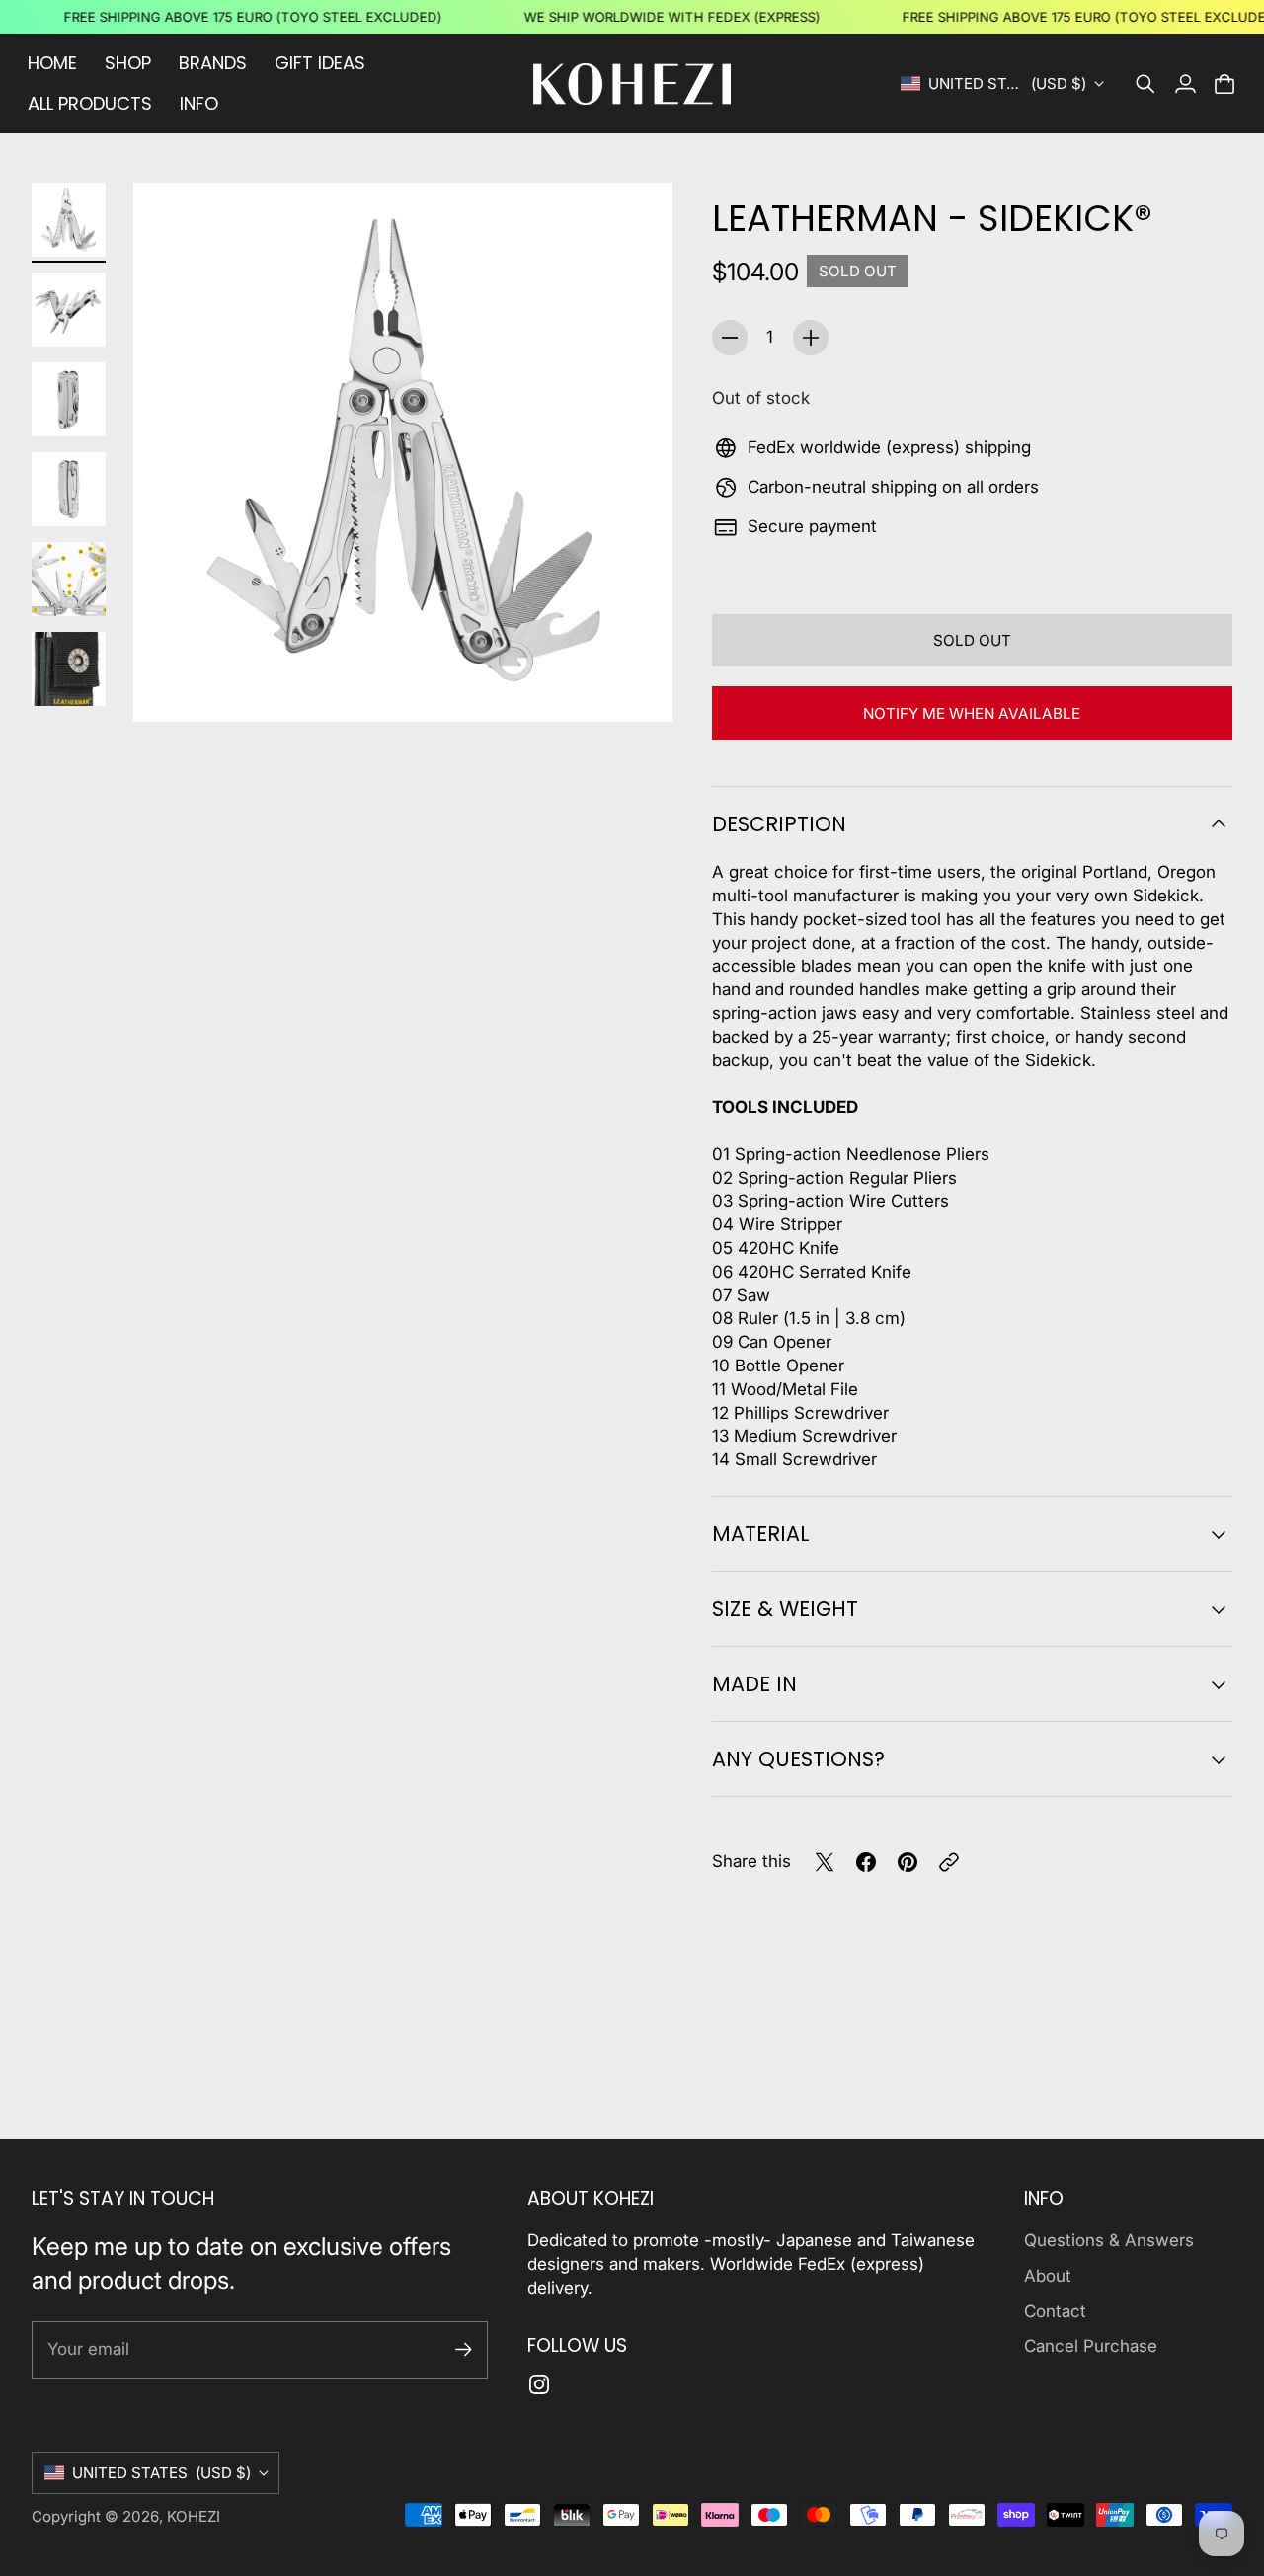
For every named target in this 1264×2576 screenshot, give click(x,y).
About (1048, 2276)
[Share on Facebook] (866, 1862)
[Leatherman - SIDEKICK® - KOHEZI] (403, 452)
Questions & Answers (1109, 2240)
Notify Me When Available (972, 713)
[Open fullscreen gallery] (635, 684)
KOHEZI (194, 2516)
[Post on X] (825, 1862)
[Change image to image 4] (69, 489)
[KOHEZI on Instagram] (539, 2384)
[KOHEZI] (632, 84)
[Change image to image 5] (69, 579)
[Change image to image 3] (69, 399)
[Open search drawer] (1145, 84)
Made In (754, 1684)
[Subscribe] (464, 2349)
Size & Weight (785, 1609)
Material (761, 1534)
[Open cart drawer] (1224, 84)
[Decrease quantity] (730, 338)
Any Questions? (798, 1759)
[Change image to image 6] (69, 669)
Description (779, 824)
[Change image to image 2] (69, 310)
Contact (1055, 2311)
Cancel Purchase (1091, 2346)
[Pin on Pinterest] (908, 1862)
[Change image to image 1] (69, 220)
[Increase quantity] (811, 338)
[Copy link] (949, 1862)
